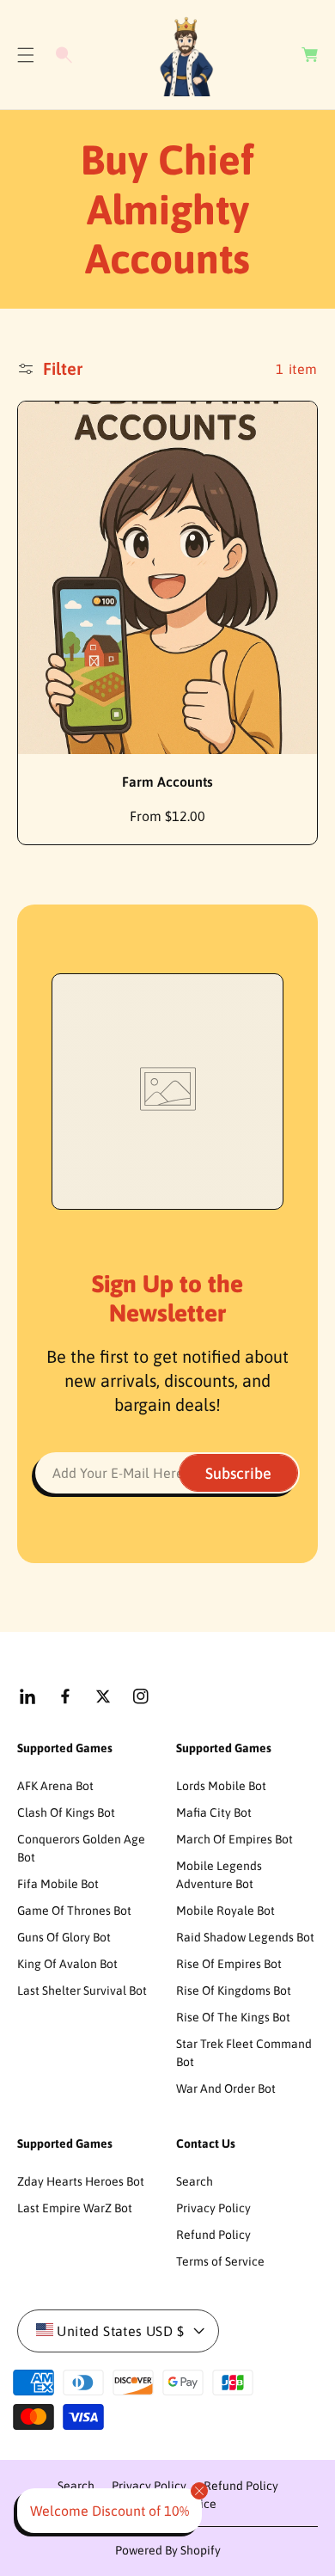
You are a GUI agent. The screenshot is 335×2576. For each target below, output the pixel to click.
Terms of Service (220, 2261)
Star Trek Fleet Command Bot (244, 2053)
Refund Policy (213, 2235)
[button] (26, 55)
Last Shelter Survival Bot (82, 1990)
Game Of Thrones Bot (74, 1911)
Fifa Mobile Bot (58, 1884)
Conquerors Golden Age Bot (81, 1848)
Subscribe (238, 1473)
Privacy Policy (213, 2208)
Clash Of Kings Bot (66, 1812)
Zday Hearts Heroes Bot (81, 2181)
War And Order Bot (226, 2088)
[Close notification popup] (199, 2491)
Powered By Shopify (168, 2550)
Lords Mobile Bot (221, 1786)
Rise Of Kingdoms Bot (234, 1990)
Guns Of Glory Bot (64, 1937)
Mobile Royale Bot (225, 1911)
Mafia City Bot (214, 1812)
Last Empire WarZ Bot (75, 2208)
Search (195, 2181)
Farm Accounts (167, 782)
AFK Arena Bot (55, 1786)
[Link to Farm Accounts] (167, 578)
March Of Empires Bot (234, 1839)
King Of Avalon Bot (67, 1964)
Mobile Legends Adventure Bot (219, 1875)
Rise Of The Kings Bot (233, 2017)
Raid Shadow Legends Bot (245, 1937)
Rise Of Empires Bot (229, 1964)
